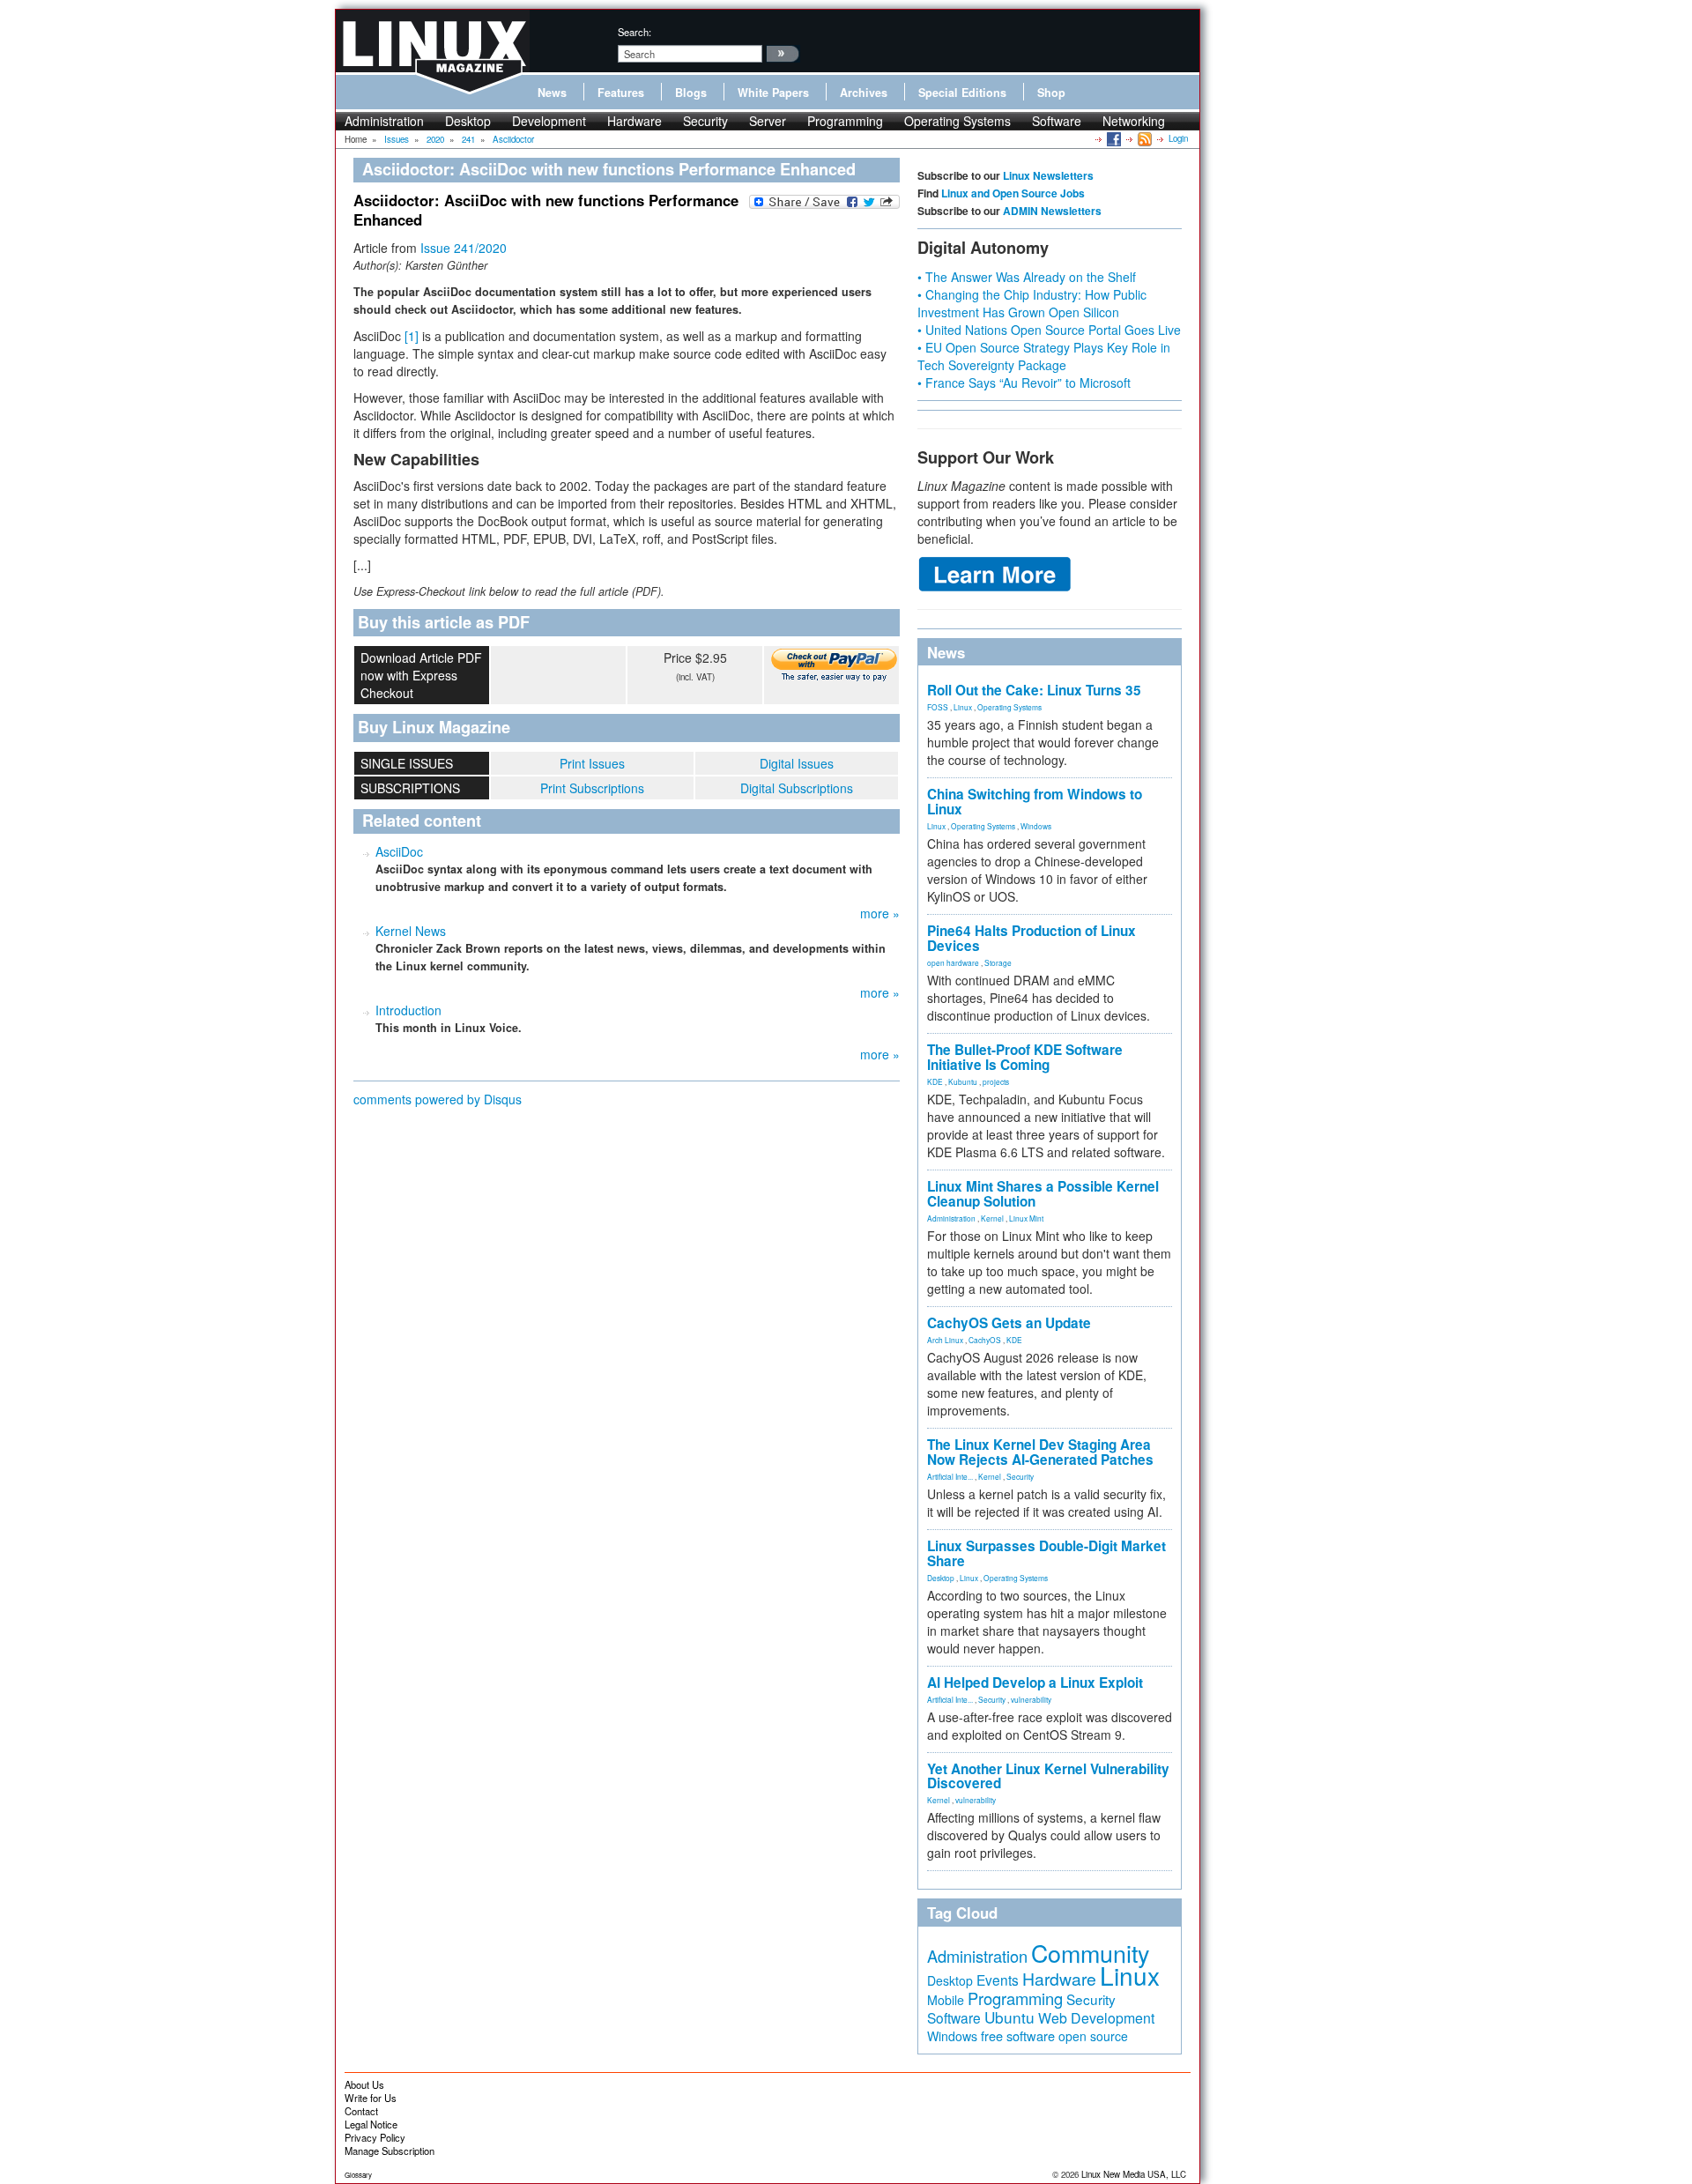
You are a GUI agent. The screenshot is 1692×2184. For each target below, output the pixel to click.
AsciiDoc (399, 851)
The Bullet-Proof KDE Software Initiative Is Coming (1025, 1057)
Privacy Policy (375, 2137)
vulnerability (1031, 1699)
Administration (384, 121)
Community (1090, 1953)
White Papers (773, 93)
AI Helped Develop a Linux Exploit (1035, 1683)
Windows (1036, 826)
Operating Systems (957, 121)
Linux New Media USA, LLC (1134, 2174)
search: (634, 32)
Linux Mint (1026, 1218)
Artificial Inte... (950, 1476)
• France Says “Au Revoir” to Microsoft (1024, 383)
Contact (361, 2111)
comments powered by (438, 1099)
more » (880, 913)
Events (998, 1980)
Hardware (634, 121)
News (552, 93)
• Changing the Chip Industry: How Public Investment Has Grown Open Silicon (1032, 303)
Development (549, 121)
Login (1178, 138)
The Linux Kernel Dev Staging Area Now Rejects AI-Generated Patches (1040, 1452)
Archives (864, 93)
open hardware (953, 962)
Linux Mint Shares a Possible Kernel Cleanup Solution (1043, 1194)
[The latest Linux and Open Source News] (1143, 138)
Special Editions (962, 93)
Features (621, 93)
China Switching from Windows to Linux (1035, 802)
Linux (963, 707)
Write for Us (371, 2098)
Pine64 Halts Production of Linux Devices (1032, 938)
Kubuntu (963, 1081)
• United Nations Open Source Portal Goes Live (1049, 330)
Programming (845, 121)
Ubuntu (1009, 2017)
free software (1018, 2035)
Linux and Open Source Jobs (1013, 193)
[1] (412, 336)
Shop (1051, 93)
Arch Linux (945, 1340)
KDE (935, 1081)
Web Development (1096, 2018)
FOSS (938, 707)
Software (1057, 121)
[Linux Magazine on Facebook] (1113, 138)
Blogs (691, 93)
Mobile (946, 2000)
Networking (1134, 121)
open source (1093, 2036)
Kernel (992, 1218)
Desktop (468, 121)
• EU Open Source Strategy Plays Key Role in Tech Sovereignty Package (1044, 356)
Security (705, 121)
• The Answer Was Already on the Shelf (1027, 277)
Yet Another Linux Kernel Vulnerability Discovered (1048, 1776)
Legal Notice (371, 2124)
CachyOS (985, 1340)
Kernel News (411, 931)
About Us (364, 2084)
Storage (998, 962)
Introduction (408, 1010)
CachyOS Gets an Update (1009, 1323)
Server (768, 121)
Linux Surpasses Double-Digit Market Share (1046, 1553)
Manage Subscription (390, 2151)
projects (996, 1081)
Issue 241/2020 (464, 248)
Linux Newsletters (1048, 175)
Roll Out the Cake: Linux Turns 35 (1034, 690)
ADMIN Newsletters (1052, 211)
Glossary (358, 2175)
